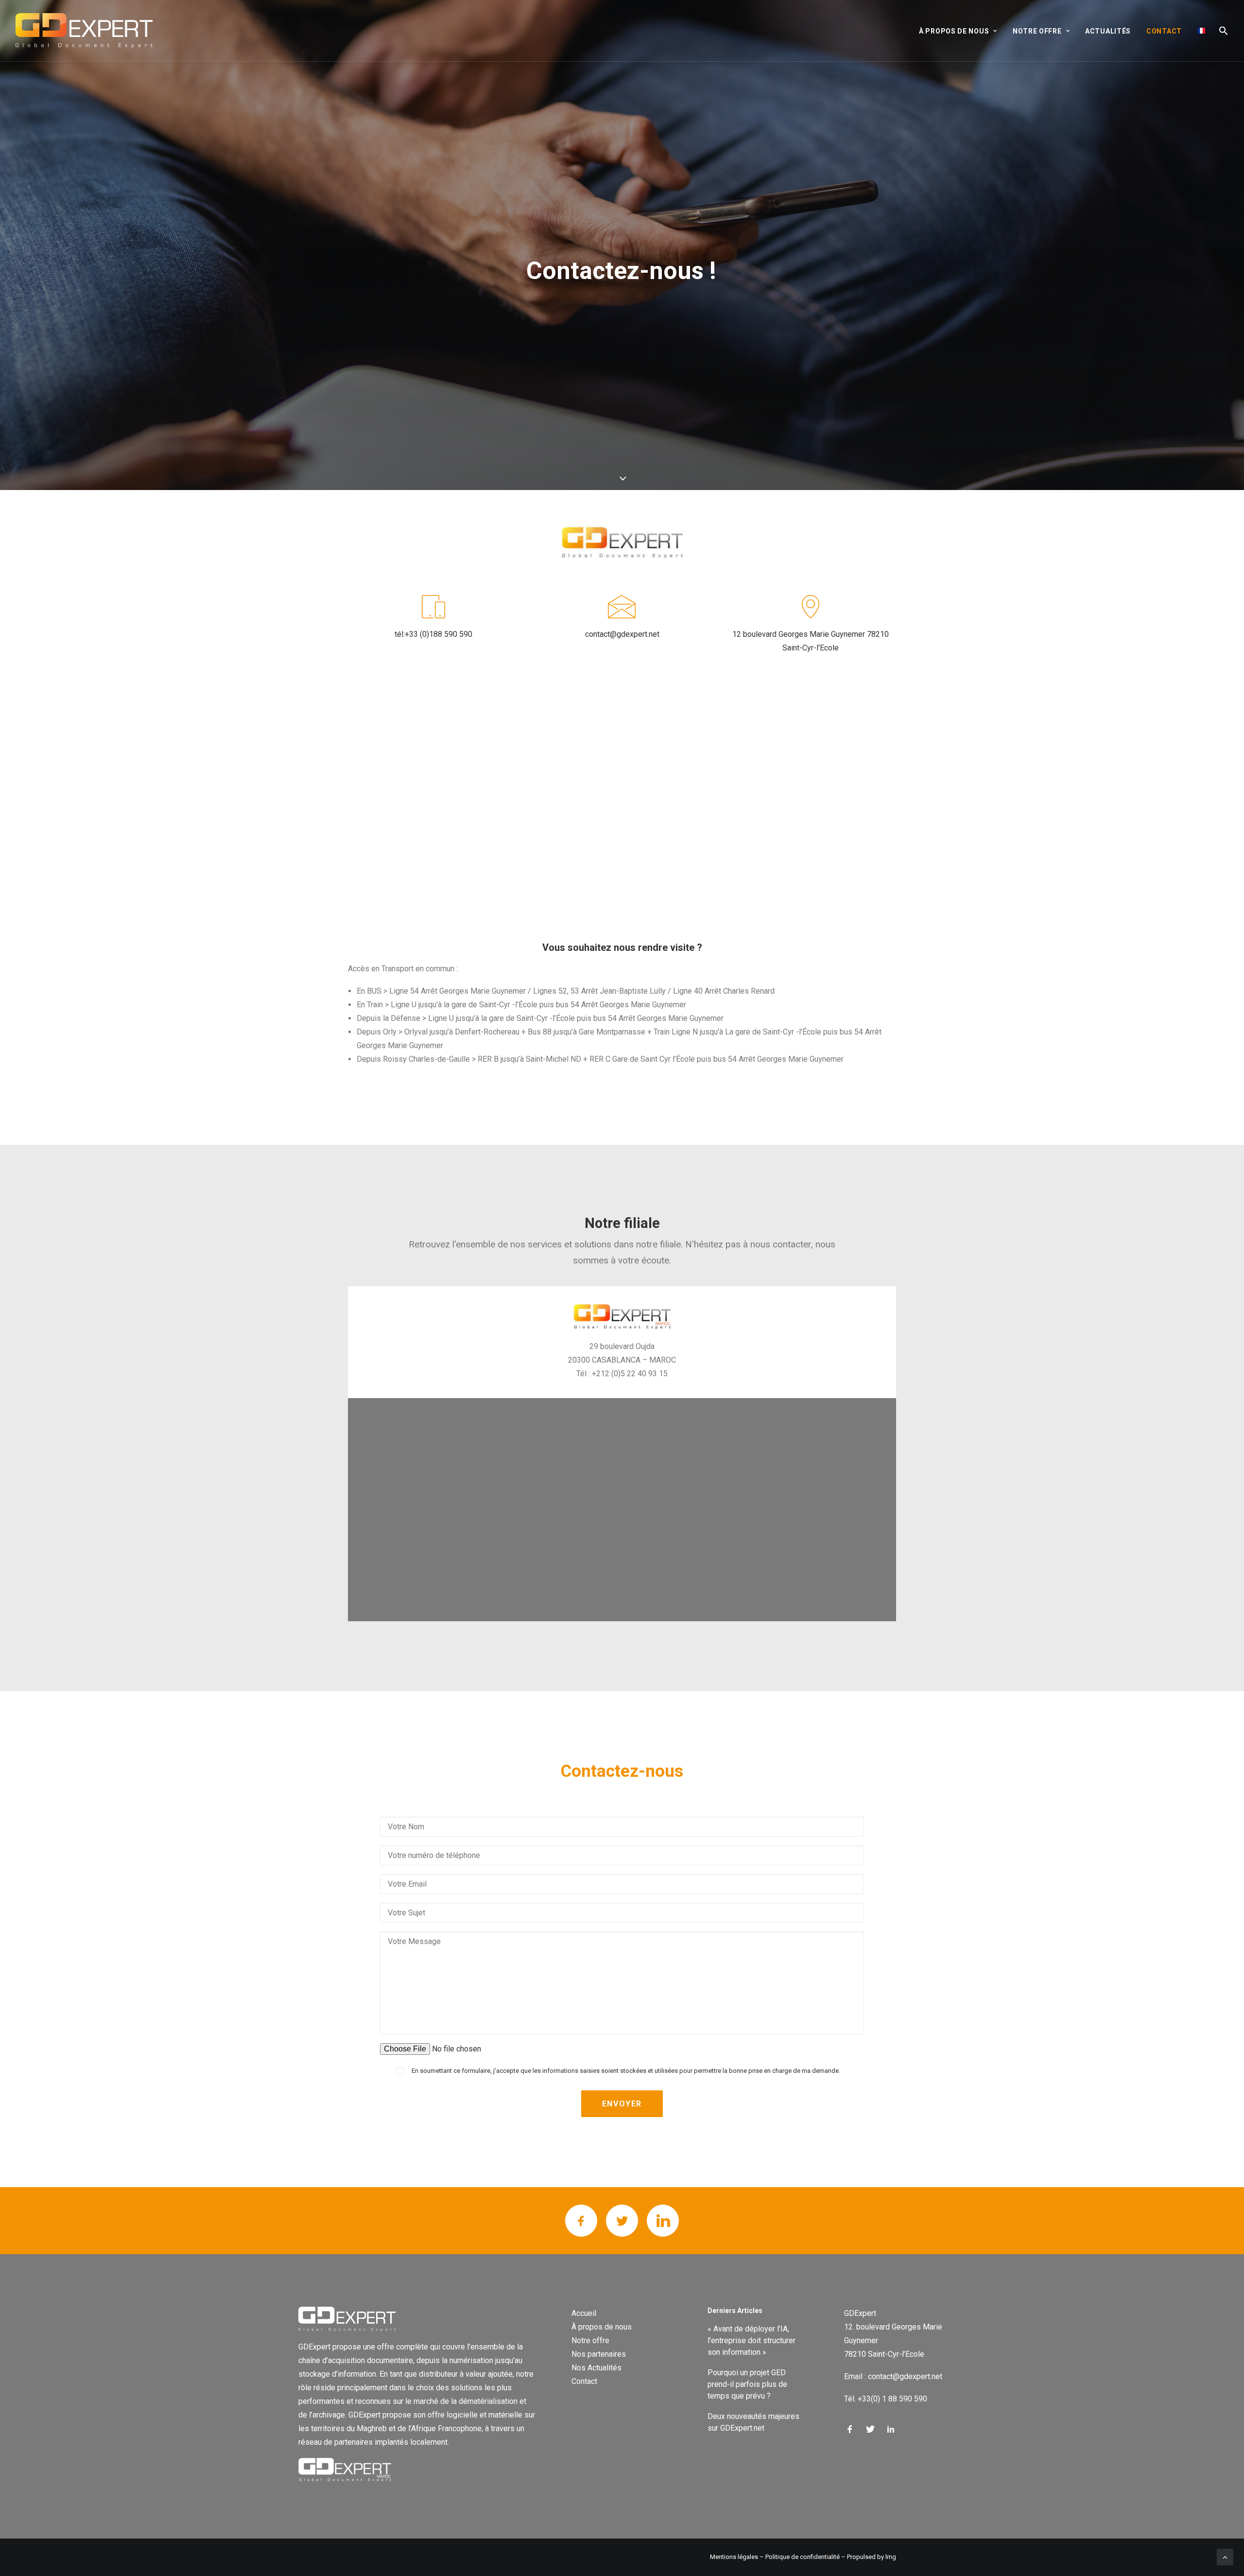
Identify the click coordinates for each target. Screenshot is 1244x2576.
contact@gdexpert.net (622, 634)
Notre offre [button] (1037, 31)
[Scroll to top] (1225, 2556)
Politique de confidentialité (803, 2557)
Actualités (1108, 31)
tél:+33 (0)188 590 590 (433, 634)
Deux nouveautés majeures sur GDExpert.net (753, 2422)
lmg (891, 2557)
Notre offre (590, 2340)
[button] (1220, 31)
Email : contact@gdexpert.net (893, 2376)
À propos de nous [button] (954, 31)
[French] (1201, 31)
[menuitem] (961, 31)
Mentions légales (734, 2557)
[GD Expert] (84, 31)
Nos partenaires (599, 2354)
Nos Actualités (596, 2368)
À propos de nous (602, 2327)
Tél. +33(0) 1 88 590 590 (886, 2399)
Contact (1164, 31)
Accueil (584, 2313)
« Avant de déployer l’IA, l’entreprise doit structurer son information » (752, 2340)
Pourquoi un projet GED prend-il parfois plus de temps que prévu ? (747, 2384)
